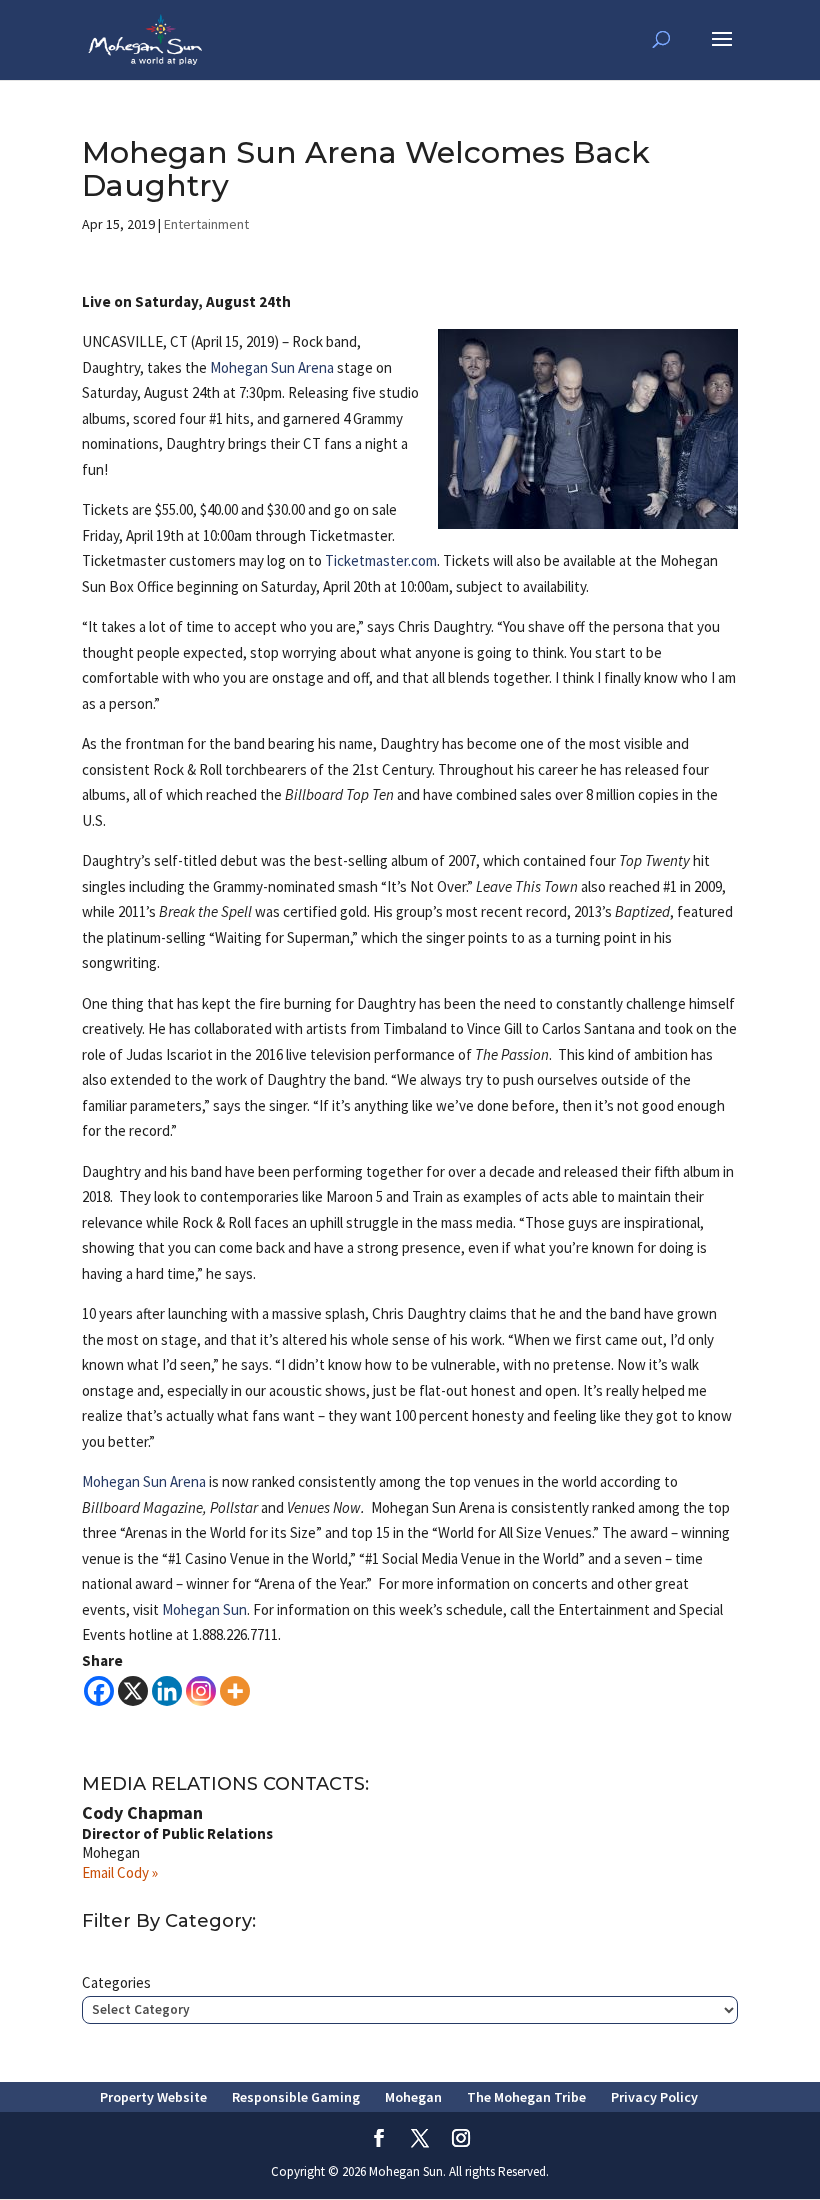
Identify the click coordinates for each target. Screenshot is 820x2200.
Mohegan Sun (204, 1609)
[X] (133, 1691)
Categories (116, 1982)
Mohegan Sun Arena (272, 367)
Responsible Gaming (296, 2097)
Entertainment (206, 224)
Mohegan (413, 2097)
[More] (235, 1691)
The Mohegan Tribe (526, 2097)
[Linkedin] (167, 1691)
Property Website (153, 2097)
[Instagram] (201, 1691)
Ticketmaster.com (381, 560)
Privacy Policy (654, 2097)
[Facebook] (99, 1691)
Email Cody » (120, 1872)
